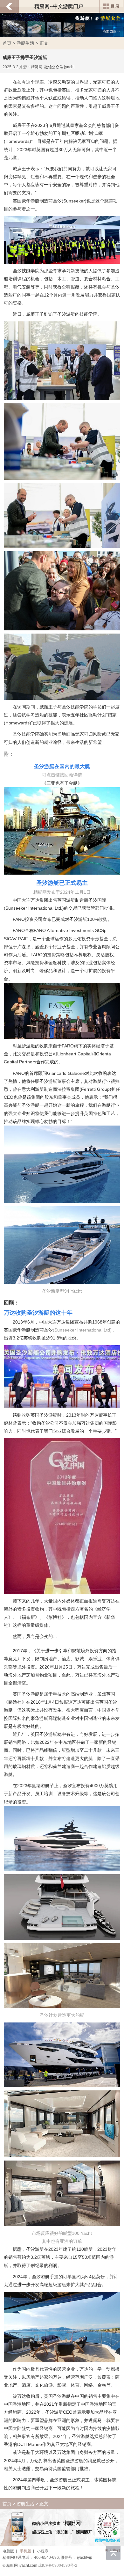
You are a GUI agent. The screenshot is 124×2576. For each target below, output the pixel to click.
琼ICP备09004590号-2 (58, 2565)
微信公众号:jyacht (59, 67)
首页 (7, 43)
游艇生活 (25, 43)
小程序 (43, 2551)
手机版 (25, 2551)
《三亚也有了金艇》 (62, 783)
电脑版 (8, 2551)
